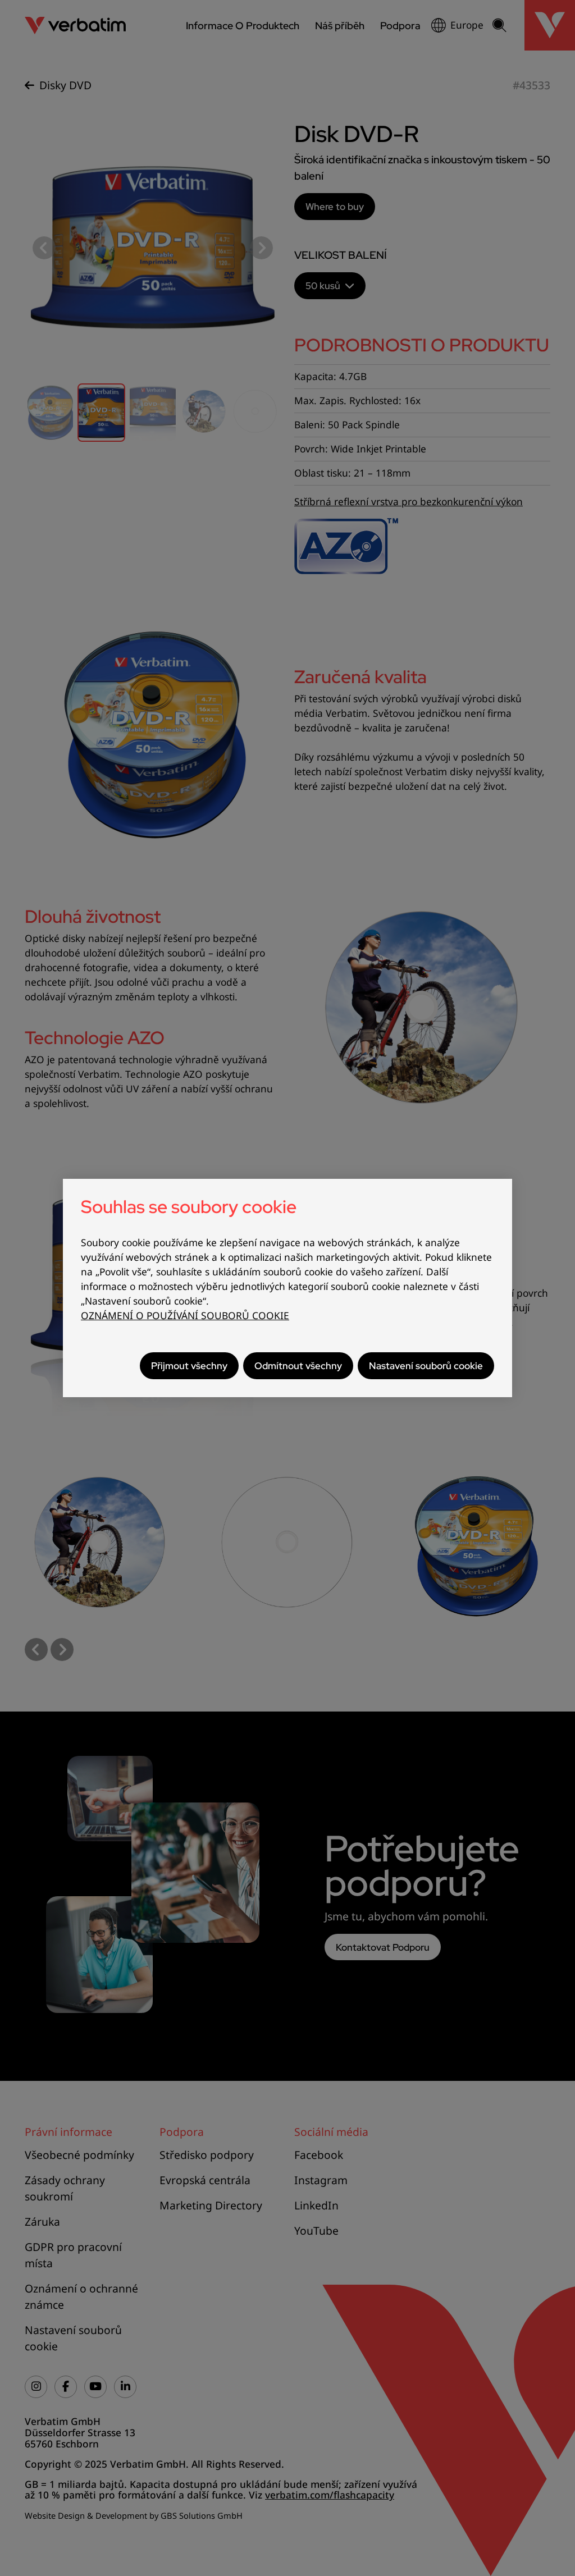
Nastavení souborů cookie (426, 1365)
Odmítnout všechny (298, 1365)
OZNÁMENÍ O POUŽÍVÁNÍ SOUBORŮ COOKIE (185, 1316)
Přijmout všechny (189, 1365)
